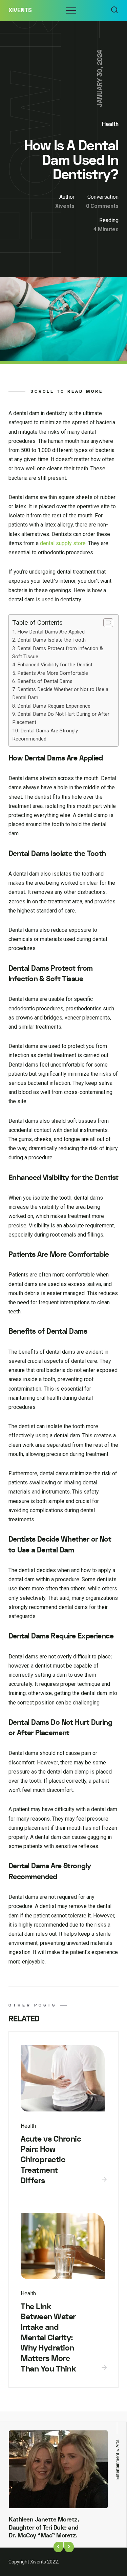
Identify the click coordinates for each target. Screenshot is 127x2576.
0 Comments (102, 206)
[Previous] (58, 2547)
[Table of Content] (108, 623)
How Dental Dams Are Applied (51, 632)
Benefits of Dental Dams (45, 681)
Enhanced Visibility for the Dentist (55, 665)
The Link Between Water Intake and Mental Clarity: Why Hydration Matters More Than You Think (48, 2338)
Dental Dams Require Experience (54, 706)
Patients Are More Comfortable (53, 673)
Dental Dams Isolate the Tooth (51, 640)
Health (110, 124)
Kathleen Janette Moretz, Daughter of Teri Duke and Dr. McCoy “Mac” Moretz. (44, 2528)
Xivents (20, 10)
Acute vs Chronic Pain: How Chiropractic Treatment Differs (51, 2160)
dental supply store (63, 543)
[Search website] (114, 10)
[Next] (69, 2547)
